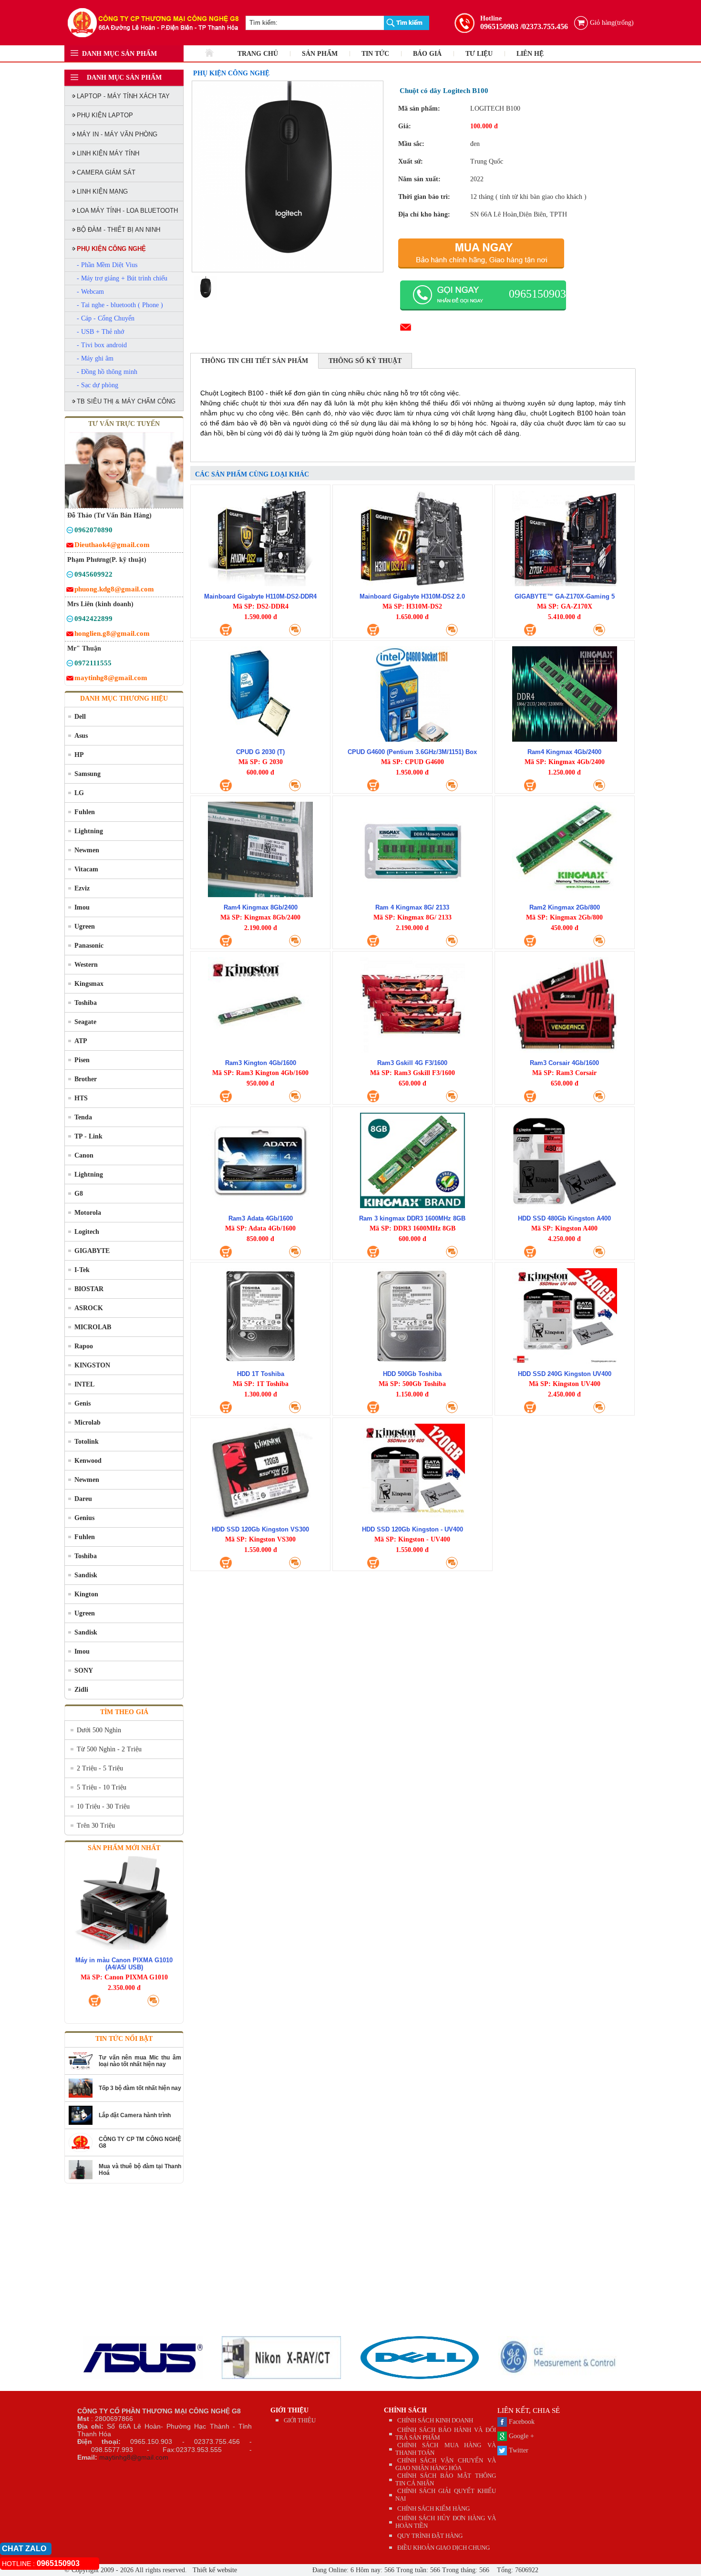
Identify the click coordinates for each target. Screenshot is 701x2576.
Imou (82, 907)
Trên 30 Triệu (96, 1826)
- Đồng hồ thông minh (107, 372)
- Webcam (90, 292)
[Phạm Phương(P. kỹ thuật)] (70, 576)
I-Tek (82, 1270)
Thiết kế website (214, 2570)
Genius (84, 1518)
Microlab (88, 1422)
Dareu (83, 1499)
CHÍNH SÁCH (405, 2410)
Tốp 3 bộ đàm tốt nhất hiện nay (140, 2088)
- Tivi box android (102, 345)
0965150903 (499, 26)
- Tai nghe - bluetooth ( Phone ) (120, 305)
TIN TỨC (375, 54)
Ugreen (85, 926)
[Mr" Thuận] (70, 665)
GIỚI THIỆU (289, 2410)
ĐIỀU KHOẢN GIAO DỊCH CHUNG (443, 2548)
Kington (86, 1594)
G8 (79, 1194)
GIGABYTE (92, 1251)
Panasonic (89, 946)
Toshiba (86, 1003)
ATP (81, 1041)
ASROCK (89, 1308)
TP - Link (88, 1136)
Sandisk (86, 1575)
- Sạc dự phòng (98, 385)
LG (79, 793)
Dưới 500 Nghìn (99, 1730)
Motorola (88, 1213)
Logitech (87, 1232)
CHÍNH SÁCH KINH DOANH (435, 2420)
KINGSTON (92, 1365)
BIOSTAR (89, 1289)
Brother (86, 1079)
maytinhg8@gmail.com (134, 2457)
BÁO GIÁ (427, 54)
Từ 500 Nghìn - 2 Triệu (109, 1749)
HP (79, 755)
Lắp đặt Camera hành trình (135, 2115)
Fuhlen (85, 812)
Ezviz (82, 888)
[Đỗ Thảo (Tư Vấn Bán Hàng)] (70, 532)
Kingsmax (89, 984)
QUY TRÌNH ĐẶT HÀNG (430, 2536)
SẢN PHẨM (320, 54)
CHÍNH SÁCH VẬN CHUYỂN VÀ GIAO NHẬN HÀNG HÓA (446, 2464)
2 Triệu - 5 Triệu (100, 1768)
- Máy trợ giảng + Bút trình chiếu (122, 278)
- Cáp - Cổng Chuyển (106, 318)
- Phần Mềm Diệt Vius (107, 265)
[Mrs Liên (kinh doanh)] (70, 620)
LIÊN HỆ (530, 54)
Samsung (88, 774)
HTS (81, 1098)
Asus (81, 736)
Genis (82, 1403)
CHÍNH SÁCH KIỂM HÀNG (433, 2509)
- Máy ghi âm (95, 358)
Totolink (87, 1442)
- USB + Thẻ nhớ (100, 332)
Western (86, 965)
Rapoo (84, 1346)
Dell (80, 717)
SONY (84, 1671)
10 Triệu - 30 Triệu (103, 1806)
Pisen (82, 1060)
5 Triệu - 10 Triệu (102, 1787)
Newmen (87, 850)
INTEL (84, 1384)
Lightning (89, 831)
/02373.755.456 (544, 26)
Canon (84, 1155)
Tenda (83, 1117)
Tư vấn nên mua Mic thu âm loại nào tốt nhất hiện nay (140, 2061)
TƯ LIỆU (479, 54)
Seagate (85, 1022)
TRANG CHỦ (258, 54)
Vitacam (86, 869)
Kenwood (88, 1461)
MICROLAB (93, 1327)
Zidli (81, 1690)
